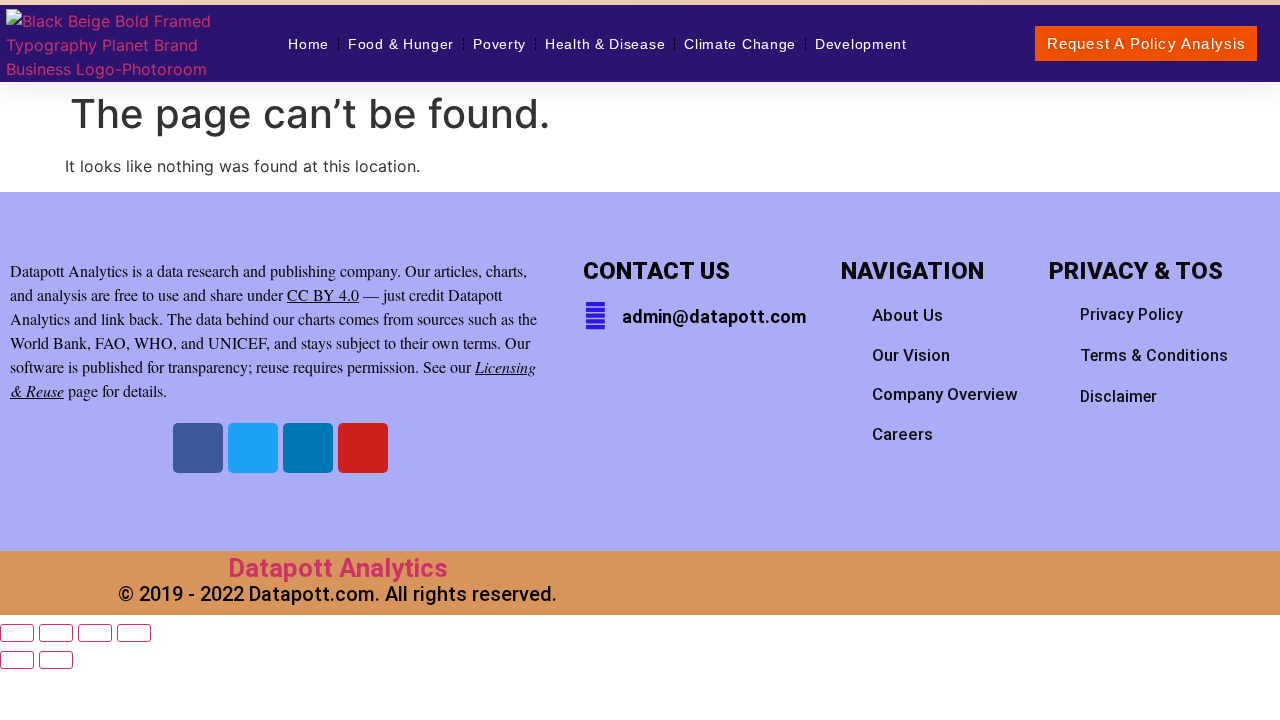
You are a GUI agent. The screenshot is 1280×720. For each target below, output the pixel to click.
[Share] (95, 633)
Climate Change (740, 44)
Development (861, 44)
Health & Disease (605, 44)
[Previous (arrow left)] (17, 660)
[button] (1146, 43)
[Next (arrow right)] (56, 660)
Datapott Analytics (338, 568)
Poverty (499, 44)
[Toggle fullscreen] (56, 633)
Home (308, 44)
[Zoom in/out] (17, 633)
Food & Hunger (401, 44)
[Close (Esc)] (134, 633)
